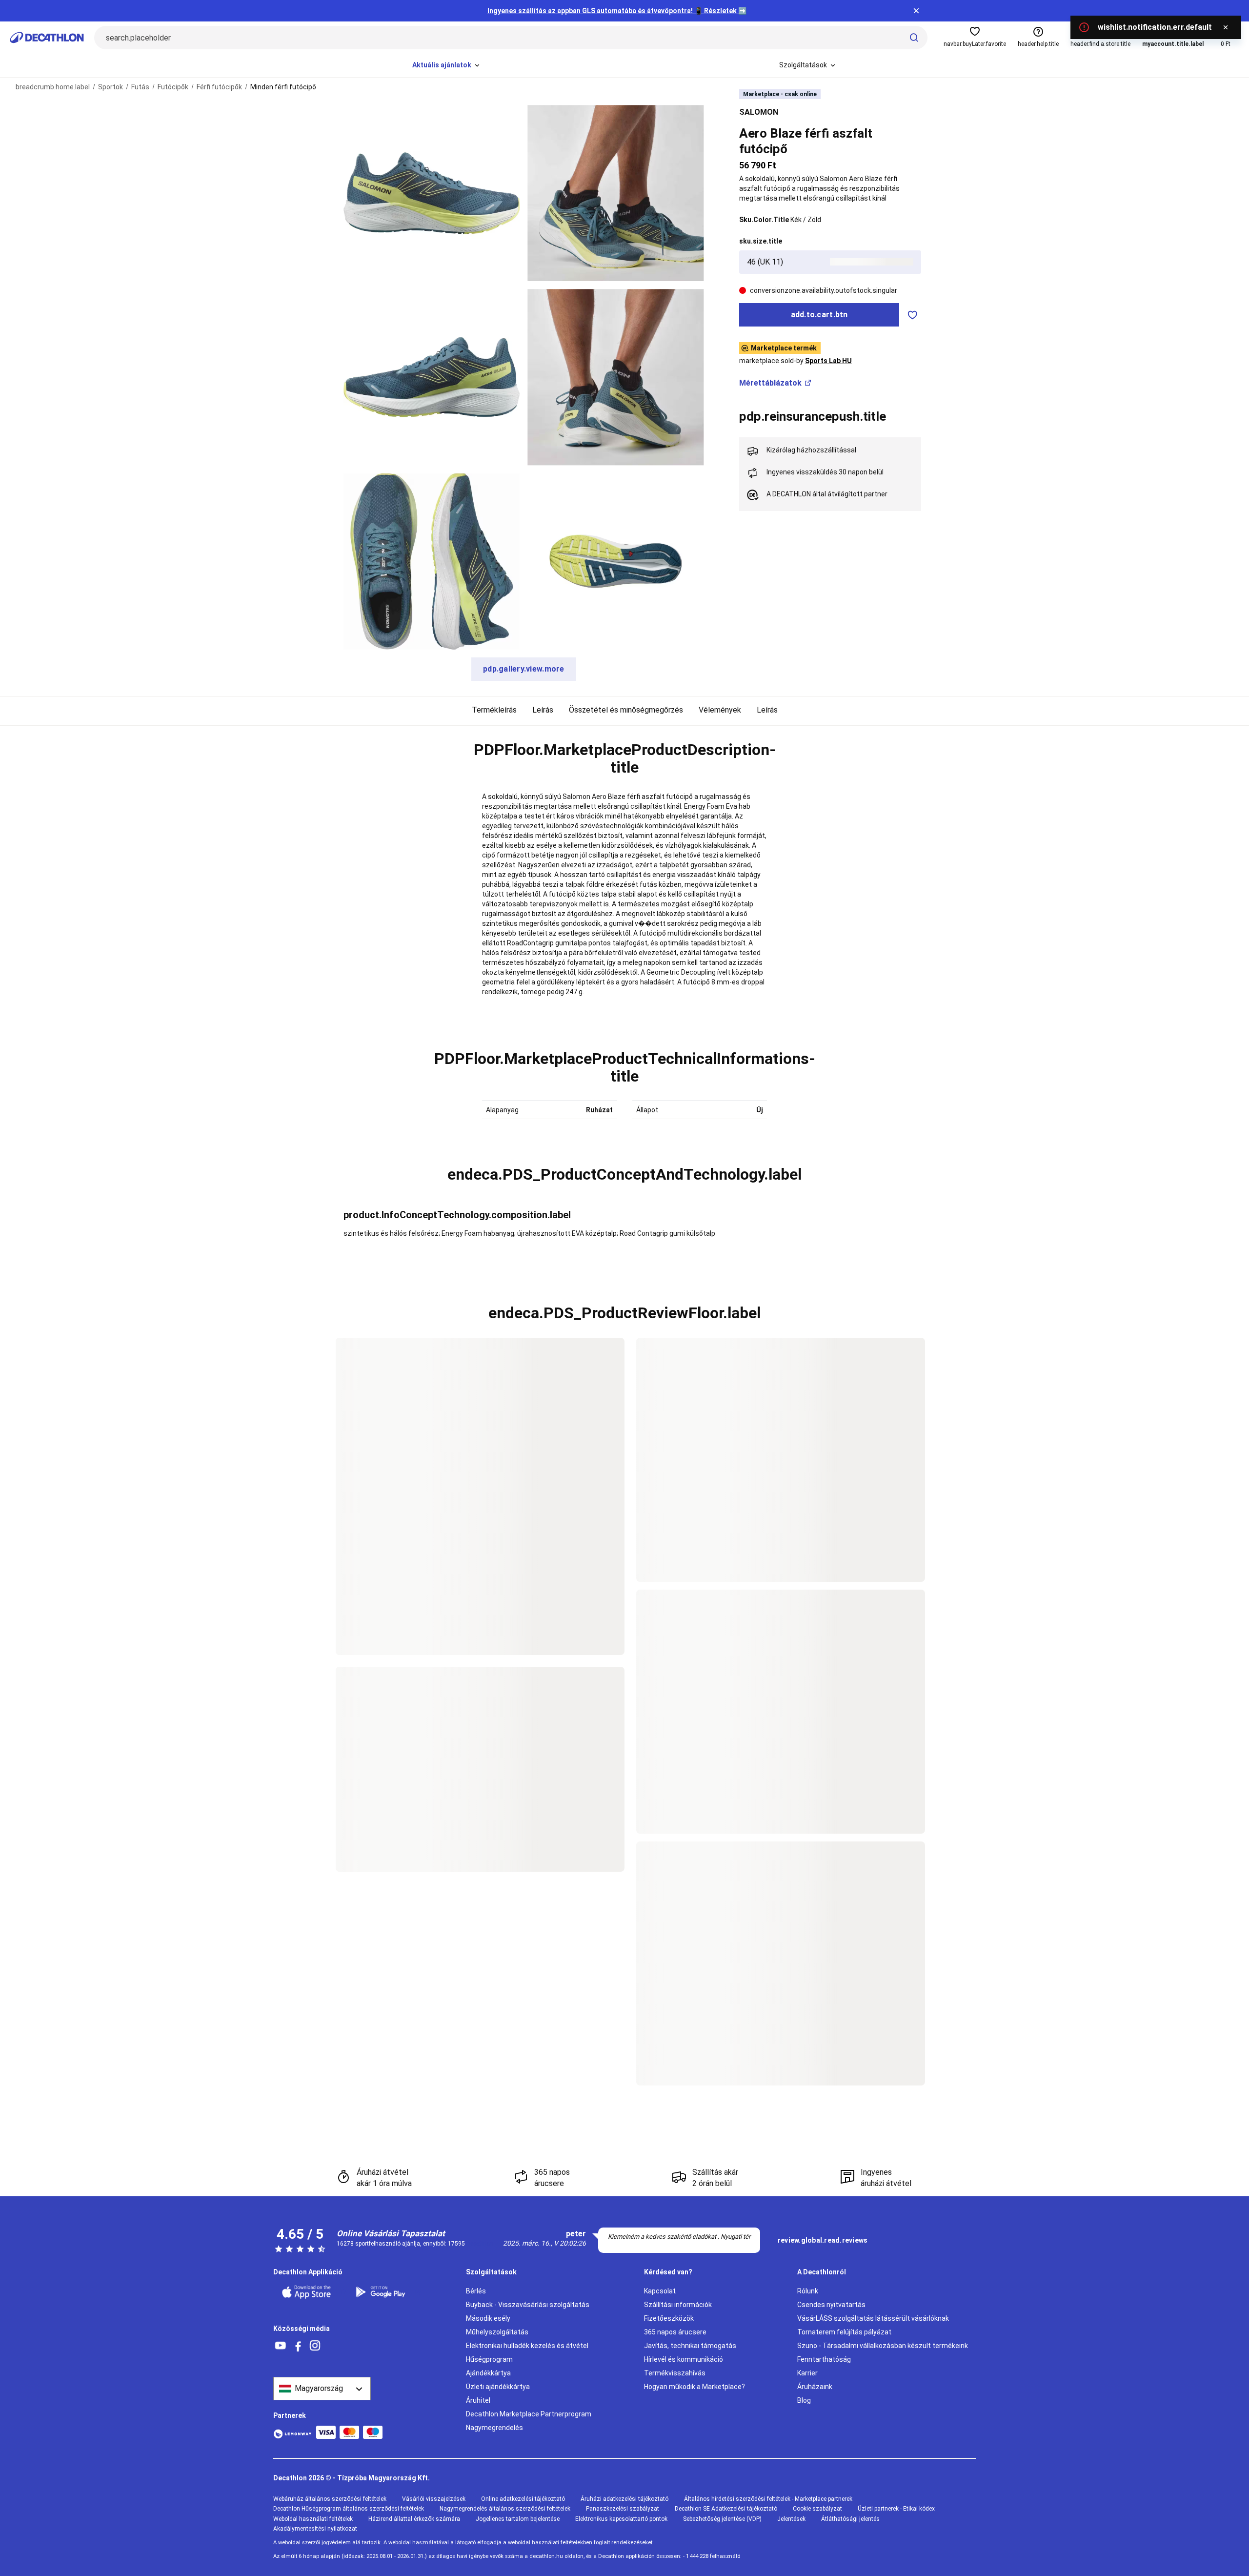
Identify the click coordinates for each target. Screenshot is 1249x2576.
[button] (624, 759)
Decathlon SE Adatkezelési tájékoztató (726, 2509)
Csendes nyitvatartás (831, 2305)
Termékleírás (494, 710)
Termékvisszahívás (675, 2373)
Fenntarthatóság (824, 2359)
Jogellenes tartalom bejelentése (518, 2519)
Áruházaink (815, 2387)
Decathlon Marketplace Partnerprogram (529, 2414)
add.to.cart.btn (819, 315)
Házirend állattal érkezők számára (414, 2519)
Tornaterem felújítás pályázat (844, 2332)
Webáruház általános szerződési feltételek (330, 2499)
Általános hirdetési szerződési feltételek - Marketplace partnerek (768, 2499)
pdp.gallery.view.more (524, 669)
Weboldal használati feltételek (313, 2519)
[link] (823, 2241)
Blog (804, 2400)
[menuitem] (447, 65)
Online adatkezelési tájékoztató (523, 2499)
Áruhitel (478, 2400)
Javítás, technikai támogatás (690, 2346)
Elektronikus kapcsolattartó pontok (621, 2519)
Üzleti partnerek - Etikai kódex (896, 2509)
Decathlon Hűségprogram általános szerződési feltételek (349, 2509)
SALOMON (759, 112)
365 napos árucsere (675, 2332)
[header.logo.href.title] (47, 38)
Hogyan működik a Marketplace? (695, 2387)
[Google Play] (386, 2292)
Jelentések (791, 2519)
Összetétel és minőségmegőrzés (626, 710)
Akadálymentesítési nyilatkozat (315, 2529)
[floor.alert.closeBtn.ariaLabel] (1226, 27)
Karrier (807, 2373)
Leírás (543, 710)
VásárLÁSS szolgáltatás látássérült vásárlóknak (873, 2318)
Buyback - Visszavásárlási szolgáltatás (528, 2305)
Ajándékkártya (488, 2373)
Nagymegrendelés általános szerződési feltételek (505, 2509)
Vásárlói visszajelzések (434, 2499)
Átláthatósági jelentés (850, 2519)
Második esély (488, 2318)
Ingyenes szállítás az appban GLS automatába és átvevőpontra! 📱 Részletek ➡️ (617, 11)
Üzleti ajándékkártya (498, 2387)
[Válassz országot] (322, 2389)
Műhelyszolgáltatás (497, 2332)
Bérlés (476, 2291)
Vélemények (720, 710)
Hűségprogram (489, 2359)
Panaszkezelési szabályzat (623, 2509)
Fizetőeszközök (669, 2318)
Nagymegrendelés (494, 2428)
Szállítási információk (678, 2305)
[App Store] (312, 2292)
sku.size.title (761, 241)
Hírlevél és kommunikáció (684, 2359)
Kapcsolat (660, 2291)
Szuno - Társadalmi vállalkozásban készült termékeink (883, 2346)
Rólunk (808, 2291)
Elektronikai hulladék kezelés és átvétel (527, 2346)
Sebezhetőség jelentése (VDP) (722, 2519)
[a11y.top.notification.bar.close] (916, 11)
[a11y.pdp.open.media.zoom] (432, 193)
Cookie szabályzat (817, 2509)
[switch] (913, 315)
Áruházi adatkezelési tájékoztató (624, 2499)
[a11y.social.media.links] (281, 2346)
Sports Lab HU (828, 361)
